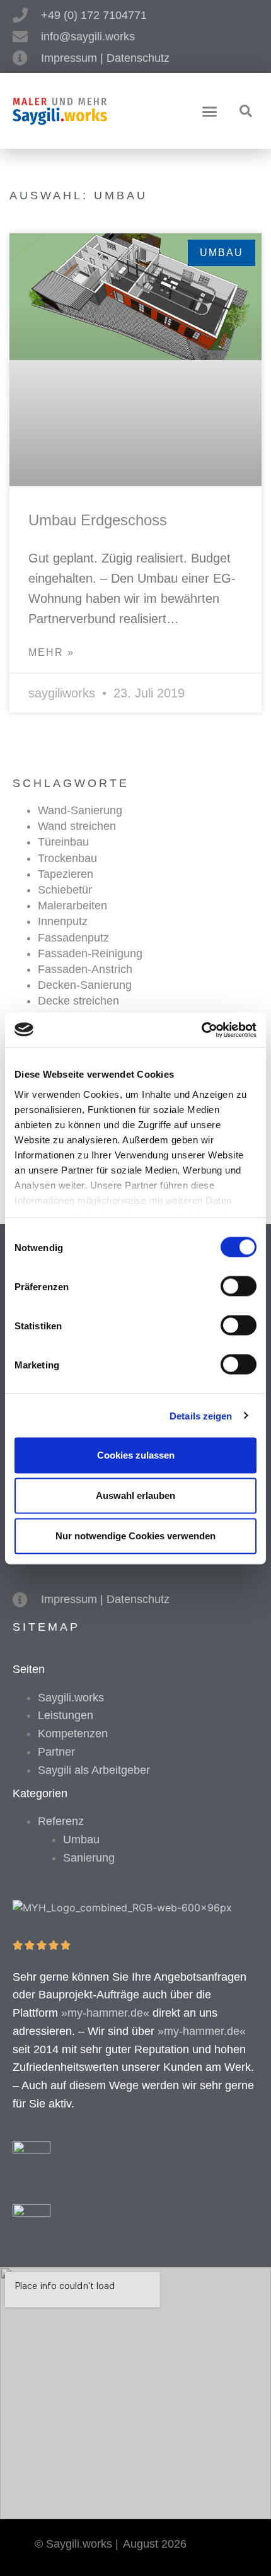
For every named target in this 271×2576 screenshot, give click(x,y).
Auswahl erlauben (135, 1495)
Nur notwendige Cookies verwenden (135, 1536)
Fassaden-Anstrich (85, 969)
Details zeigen (201, 1415)
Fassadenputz (73, 938)
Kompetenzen (73, 1734)
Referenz (61, 1821)
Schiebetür (65, 890)
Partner (56, 1752)
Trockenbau (67, 858)
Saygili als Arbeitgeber (94, 1770)
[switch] (239, 1286)
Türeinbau (63, 842)
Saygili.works (71, 1698)
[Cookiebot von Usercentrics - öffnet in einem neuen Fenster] (201, 1030)
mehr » (51, 652)
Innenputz (63, 921)
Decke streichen (78, 1001)
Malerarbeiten (72, 906)
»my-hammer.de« (105, 2013)
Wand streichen (77, 826)
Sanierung (89, 1858)
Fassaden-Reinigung (90, 953)
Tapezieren (66, 874)
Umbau (81, 1839)
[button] (210, 112)
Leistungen (66, 1715)
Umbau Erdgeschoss (98, 520)
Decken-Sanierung (85, 985)
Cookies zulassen (136, 1455)
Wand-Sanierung (80, 810)
